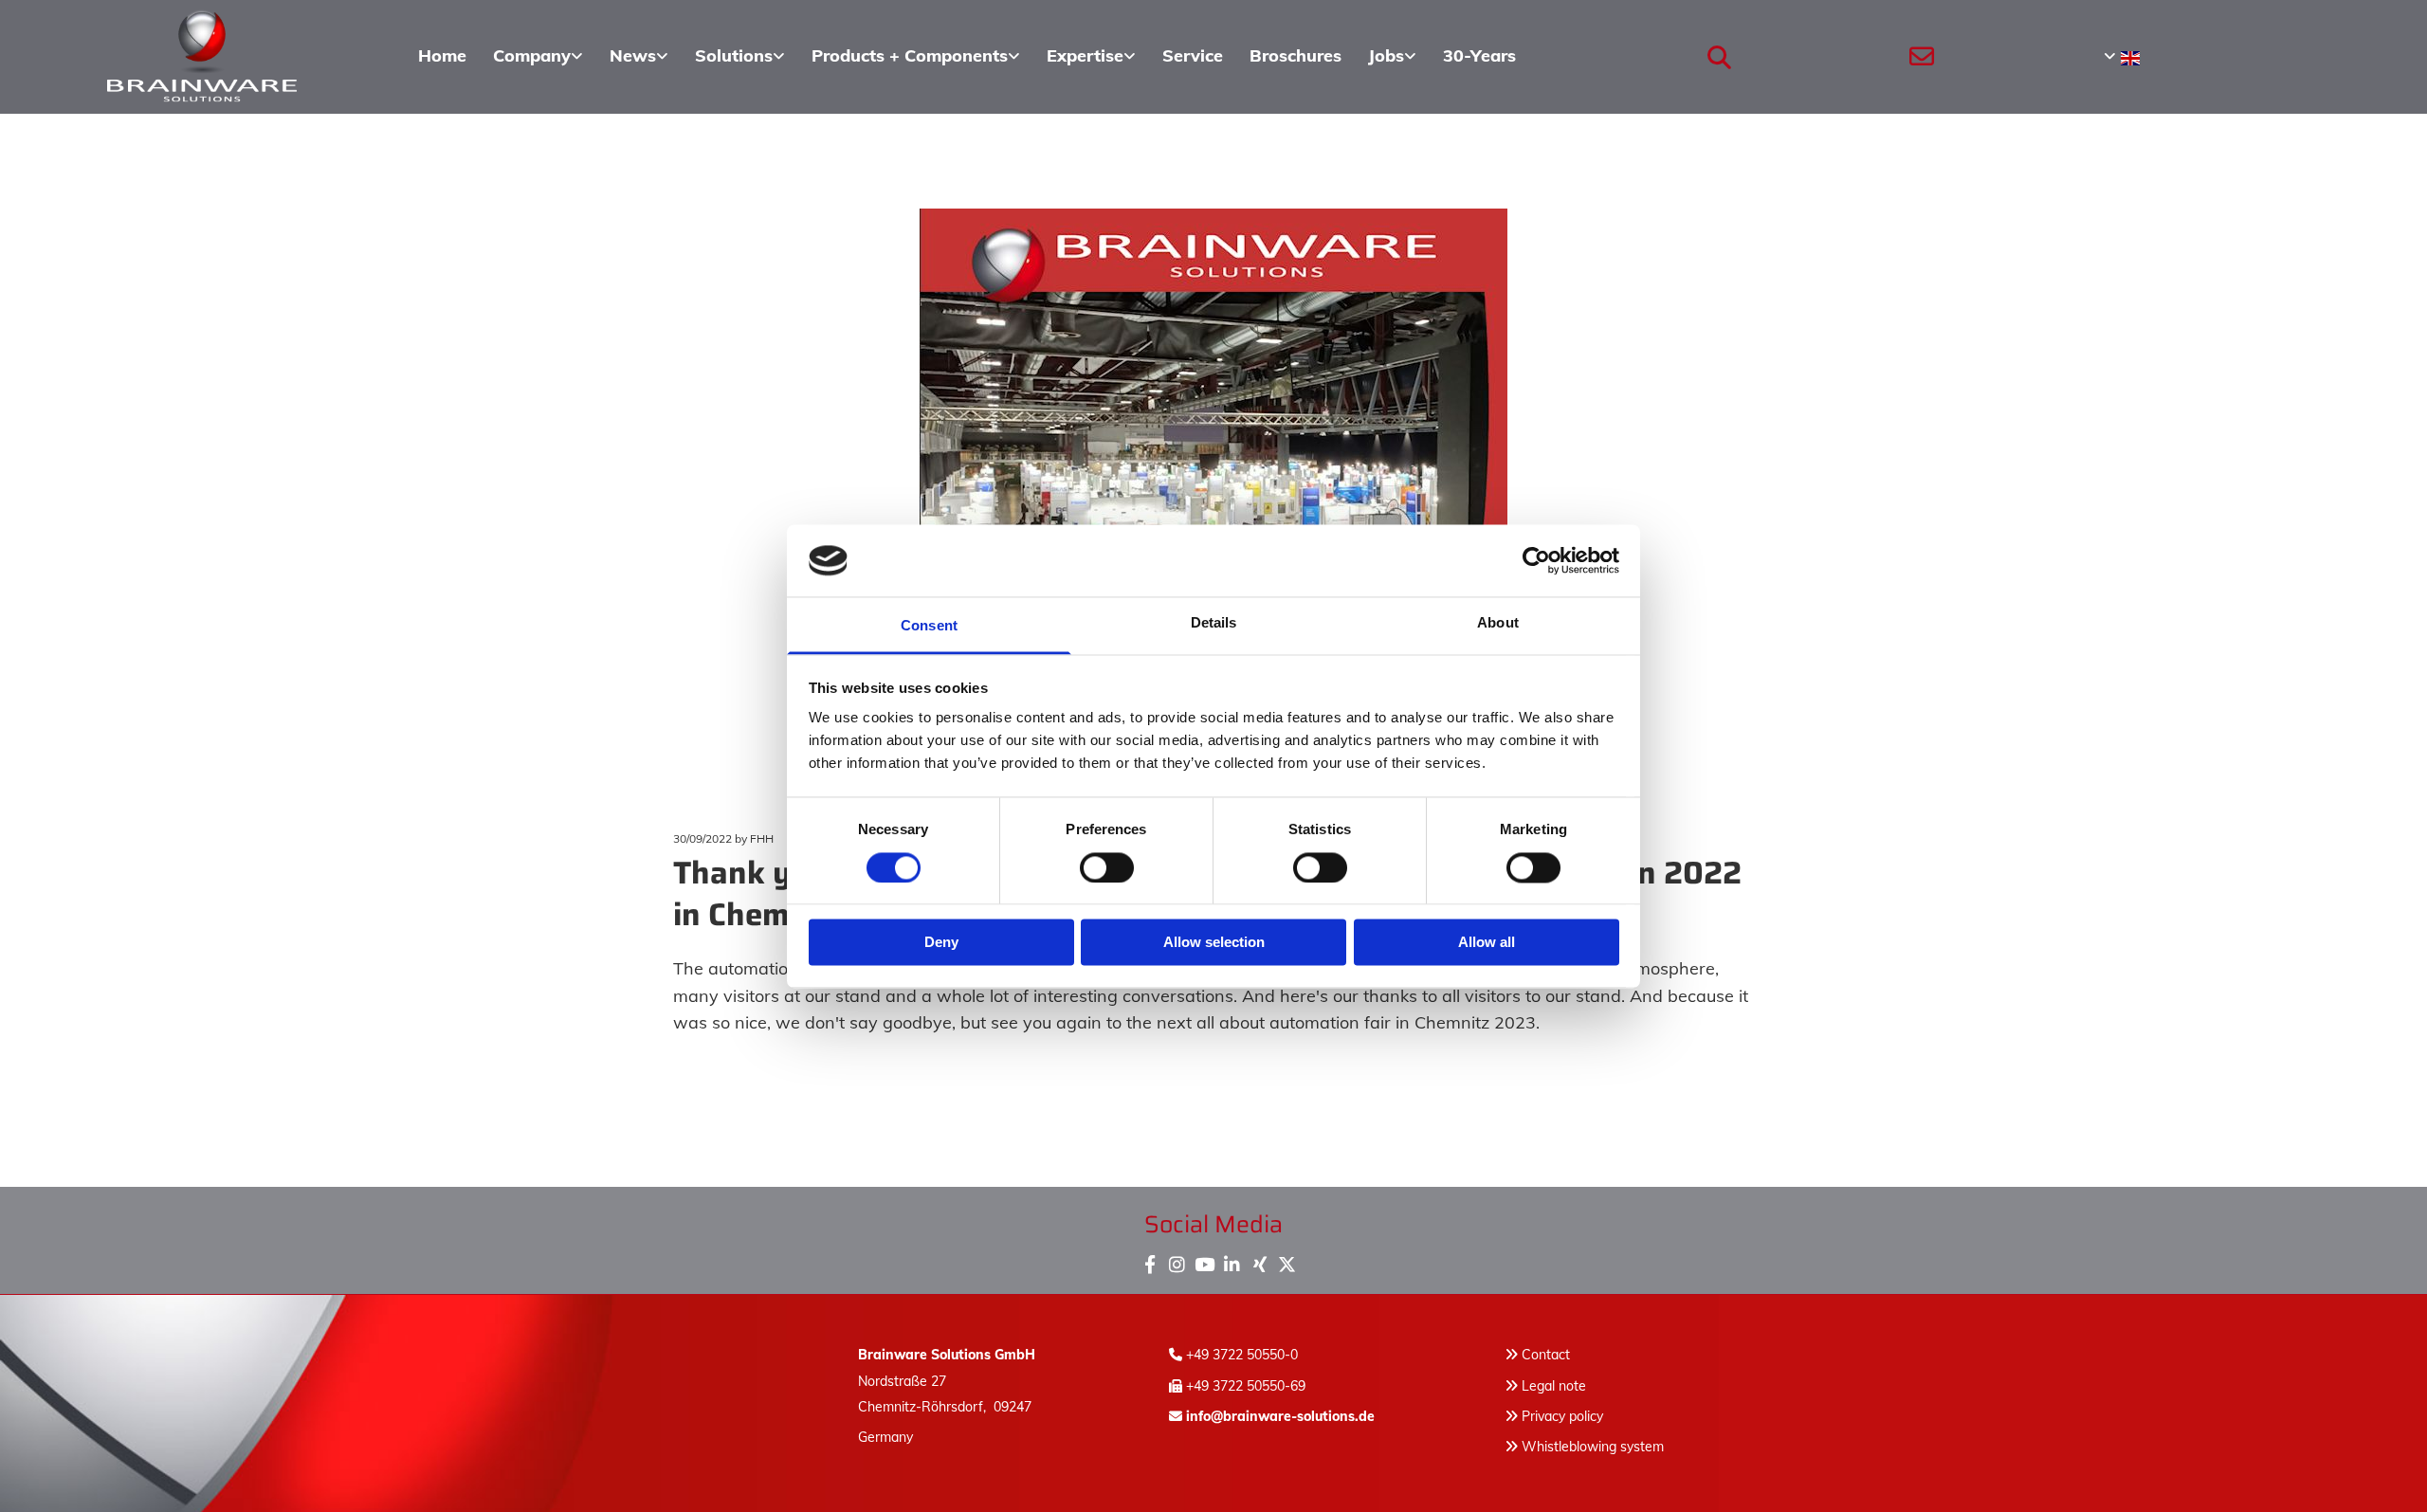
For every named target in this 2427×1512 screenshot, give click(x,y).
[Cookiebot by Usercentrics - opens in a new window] (1536, 560)
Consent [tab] (929, 626)
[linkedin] (1232, 1260)
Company (532, 55)
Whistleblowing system (1593, 1447)
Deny (941, 943)
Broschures (1296, 55)
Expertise (1085, 55)
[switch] (1107, 867)
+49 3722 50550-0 (1242, 1355)
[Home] (202, 57)
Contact (1546, 1355)
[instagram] (1177, 1260)
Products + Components (910, 55)
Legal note (1554, 1386)
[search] (1719, 57)
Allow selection (1214, 943)
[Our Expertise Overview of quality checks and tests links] (1131, 57)
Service (1193, 55)
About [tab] (1498, 623)
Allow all (1487, 943)
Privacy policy (1554, 1416)
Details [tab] (1214, 623)
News (633, 55)
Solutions (734, 55)
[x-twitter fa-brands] (1287, 1260)
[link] (538, 57)
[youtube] (1204, 1260)
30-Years (1479, 55)
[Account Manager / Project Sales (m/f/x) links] (1412, 57)
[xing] (1259, 1260)
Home (442, 55)
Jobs (1386, 55)
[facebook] (1150, 1260)
